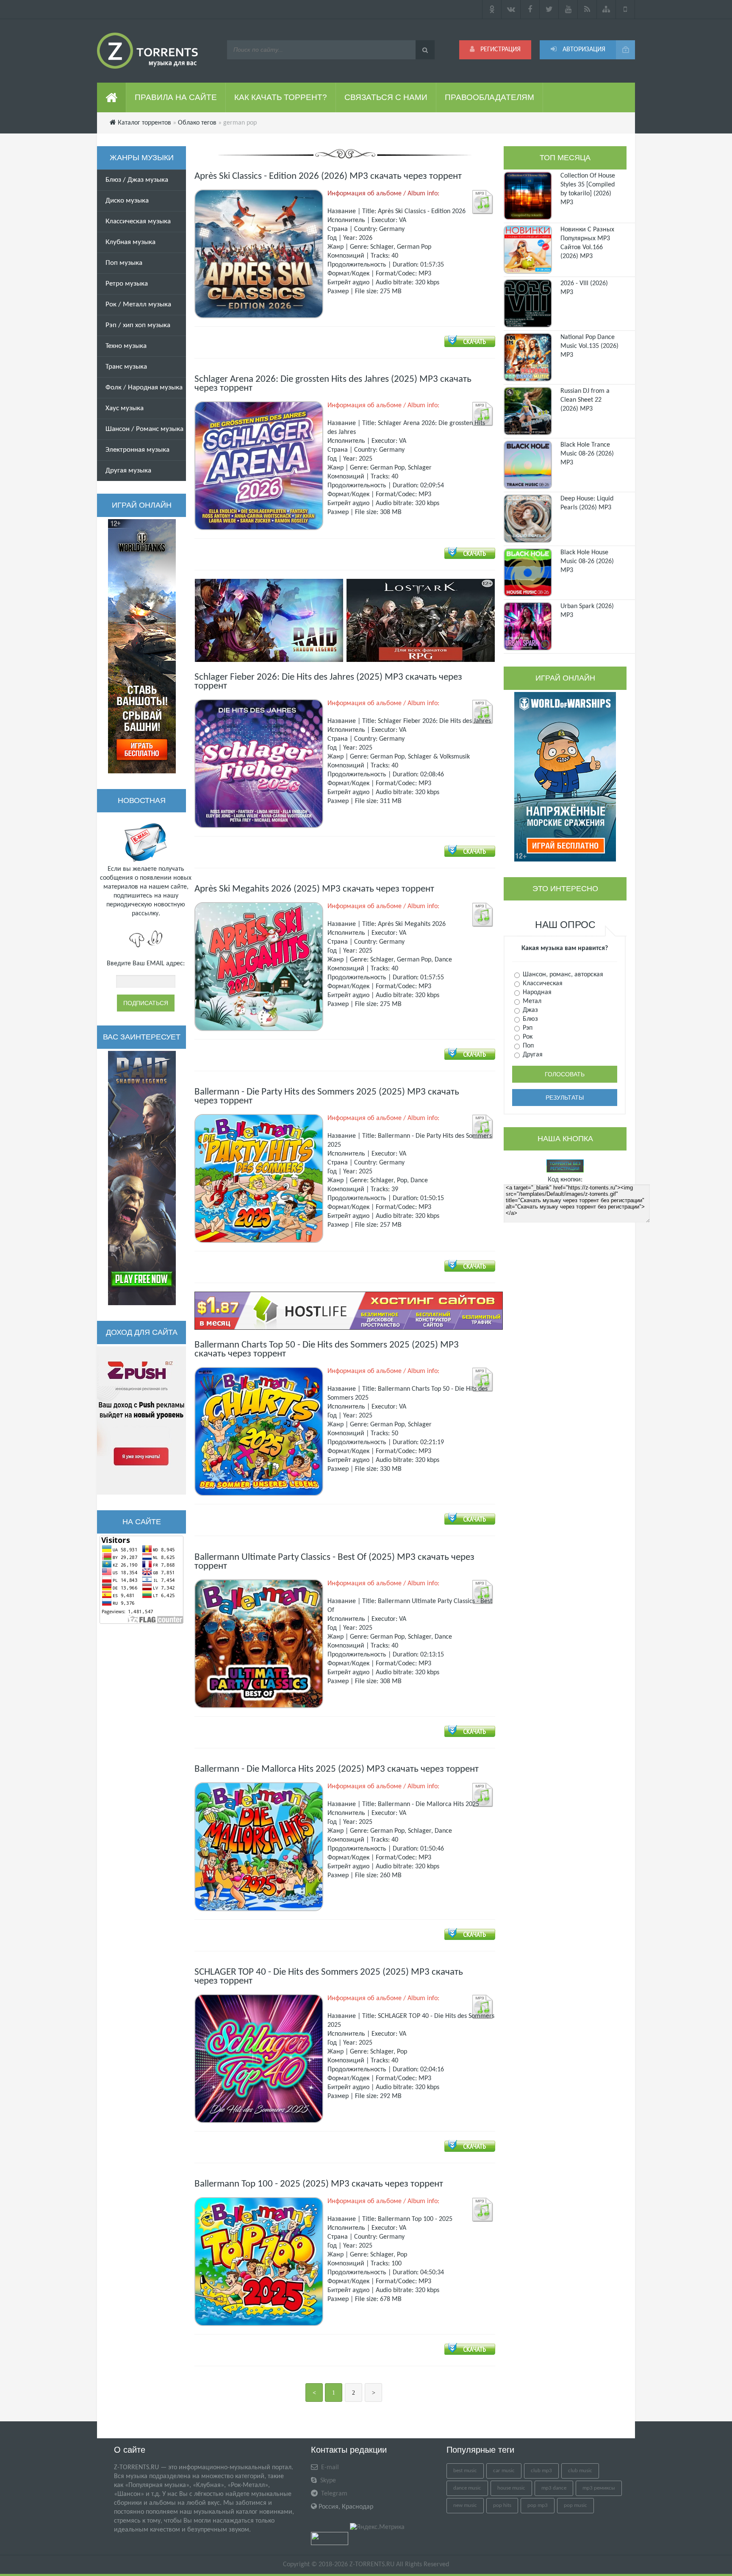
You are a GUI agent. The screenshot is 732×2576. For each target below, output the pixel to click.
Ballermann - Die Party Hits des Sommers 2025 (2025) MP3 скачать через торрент (327, 1097)
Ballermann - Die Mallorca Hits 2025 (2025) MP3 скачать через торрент (337, 1769)
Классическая (542, 984)
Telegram (333, 2494)
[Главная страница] (112, 97)
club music (580, 2471)
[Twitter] (549, 9)
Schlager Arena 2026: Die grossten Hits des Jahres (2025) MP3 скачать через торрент (333, 384)
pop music (575, 2505)
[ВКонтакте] (511, 9)
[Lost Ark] (421, 620)
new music (465, 2505)
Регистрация (500, 50)
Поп (527, 1046)
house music (511, 2488)
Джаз (530, 1010)
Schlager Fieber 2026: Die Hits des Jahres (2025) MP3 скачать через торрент (328, 682)
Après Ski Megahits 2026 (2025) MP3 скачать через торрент (314, 889)
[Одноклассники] (492, 9)
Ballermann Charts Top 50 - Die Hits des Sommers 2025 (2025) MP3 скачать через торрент (327, 1350)
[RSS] (587, 9)
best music (465, 2471)
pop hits (502, 2505)
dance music (467, 2488)
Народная (536, 992)
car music (504, 2471)
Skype (327, 2481)
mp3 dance (554, 2488)
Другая (532, 1055)
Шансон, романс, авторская (562, 975)
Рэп (527, 1028)
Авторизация (583, 50)
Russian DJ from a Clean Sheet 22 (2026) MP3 (585, 400)
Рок (527, 1037)
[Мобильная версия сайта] (625, 9)
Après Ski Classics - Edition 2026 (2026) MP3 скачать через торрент (328, 176)
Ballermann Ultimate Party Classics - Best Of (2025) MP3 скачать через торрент (334, 1562)
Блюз (530, 1019)
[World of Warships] (565, 777)
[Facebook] (530, 9)
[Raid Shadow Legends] (142, 1178)
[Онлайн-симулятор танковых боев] (142, 646)
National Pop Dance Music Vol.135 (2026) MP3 (589, 346)
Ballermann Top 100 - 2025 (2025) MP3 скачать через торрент (319, 2184)
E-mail (329, 2468)
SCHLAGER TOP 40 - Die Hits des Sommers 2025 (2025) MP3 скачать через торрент (329, 1977)
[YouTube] (568, 9)
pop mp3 (538, 2505)
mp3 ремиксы (599, 2488)
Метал (531, 1001)
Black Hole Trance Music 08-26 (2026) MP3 (587, 454)
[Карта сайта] (606, 9)
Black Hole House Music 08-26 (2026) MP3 (587, 561)
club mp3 (541, 2471)
